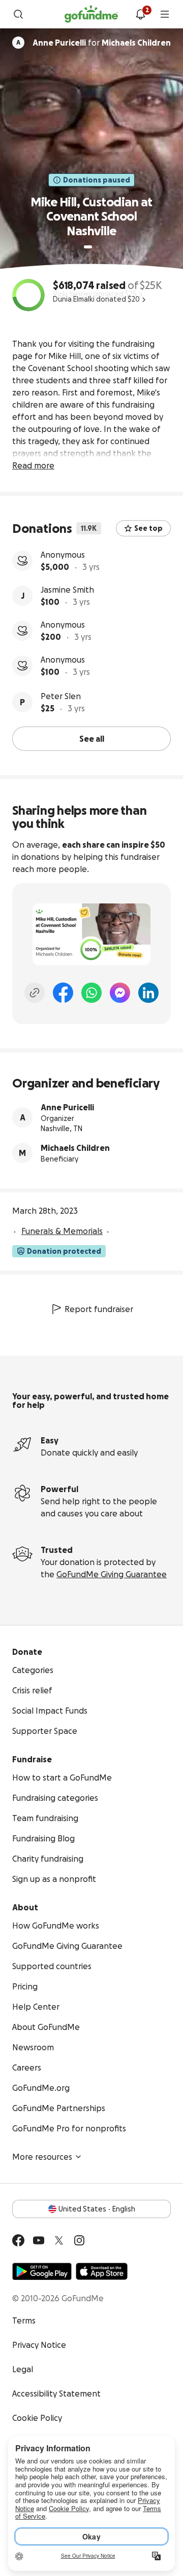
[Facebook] (63, 993)
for (102, 43)
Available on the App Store (102, 2271)
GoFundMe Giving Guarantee (112, 1574)
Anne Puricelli (67, 1107)
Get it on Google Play (42, 2271)
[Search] (18, 14)
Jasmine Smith (67, 590)
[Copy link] (35, 993)
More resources (42, 2157)
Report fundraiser (99, 1309)
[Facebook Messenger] (120, 993)
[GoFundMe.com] (91, 14)
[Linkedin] (148, 993)
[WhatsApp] (91, 993)
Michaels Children (75, 1148)
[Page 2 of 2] (98, 247)
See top (148, 528)
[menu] (165, 14)
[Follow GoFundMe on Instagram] (79, 2240)
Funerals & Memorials (62, 1231)
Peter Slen (61, 696)
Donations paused (97, 180)
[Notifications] (140, 14)
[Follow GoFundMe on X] (59, 2240)
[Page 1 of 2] (88, 247)
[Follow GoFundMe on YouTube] (39, 2240)
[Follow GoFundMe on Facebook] (18, 2240)
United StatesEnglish (97, 2209)
